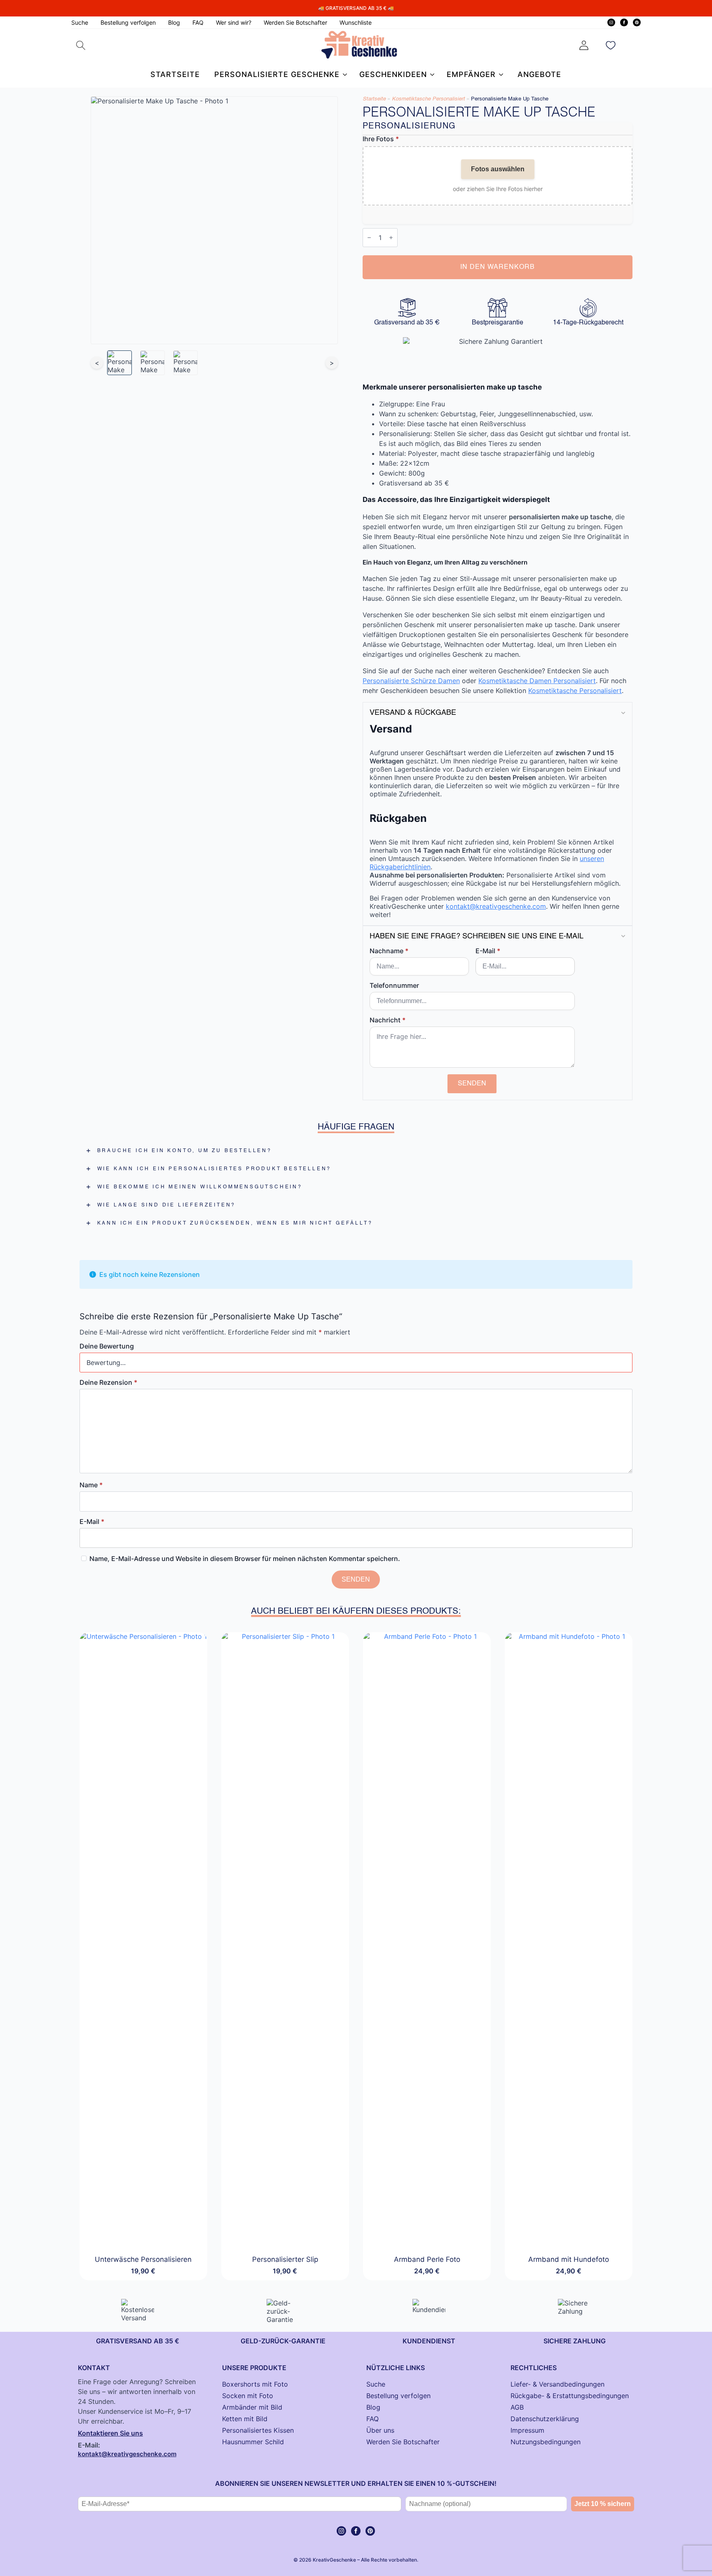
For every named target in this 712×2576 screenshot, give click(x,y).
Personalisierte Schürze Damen (411, 681)
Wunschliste (356, 22)
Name (91, 1485)
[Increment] (391, 238)
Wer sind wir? (234, 22)
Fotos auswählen (498, 169)
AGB (517, 2407)
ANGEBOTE (539, 74)
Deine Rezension (108, 1382)
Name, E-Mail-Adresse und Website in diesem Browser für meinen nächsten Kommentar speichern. (245, 1559)
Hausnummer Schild (253, 2442)
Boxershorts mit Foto (255, 2384)
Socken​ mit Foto (248, 2396)
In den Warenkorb (498, 267)
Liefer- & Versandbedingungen (557, 2384)
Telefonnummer (394, 985)
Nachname (389, 951)
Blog (174, 22)
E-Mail (488, 951)
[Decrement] (369, 238)
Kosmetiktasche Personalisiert (428, 99)
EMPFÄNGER (471, 74)
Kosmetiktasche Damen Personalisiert (537, 681)
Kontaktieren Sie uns (110, 2433)
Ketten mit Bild (245, 2419)
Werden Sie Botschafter (295, 22)
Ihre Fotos (381, 139)
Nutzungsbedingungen (546, 2442)
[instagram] (611, 22)
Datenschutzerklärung (545, 2419)
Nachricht (388, 1020)
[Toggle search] (81, 45)
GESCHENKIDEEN (393, 74)
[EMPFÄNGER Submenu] (499, 75)
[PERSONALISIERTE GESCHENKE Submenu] (343, 75)
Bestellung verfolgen (128, 22)
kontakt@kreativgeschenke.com (496, 906)
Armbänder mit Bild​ (252, 2407)
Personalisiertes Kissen (258, 2430)
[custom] (637, 22)
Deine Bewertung (107, 1346)
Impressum (527, 2430)
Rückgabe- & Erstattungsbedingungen (570, 2396)
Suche (80, 22)
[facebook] (624, 22)
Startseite (175, 74)
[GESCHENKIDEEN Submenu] (431, 75)
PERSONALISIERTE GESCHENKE (277, 74)
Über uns (380, 2430)
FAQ (198, 22)
